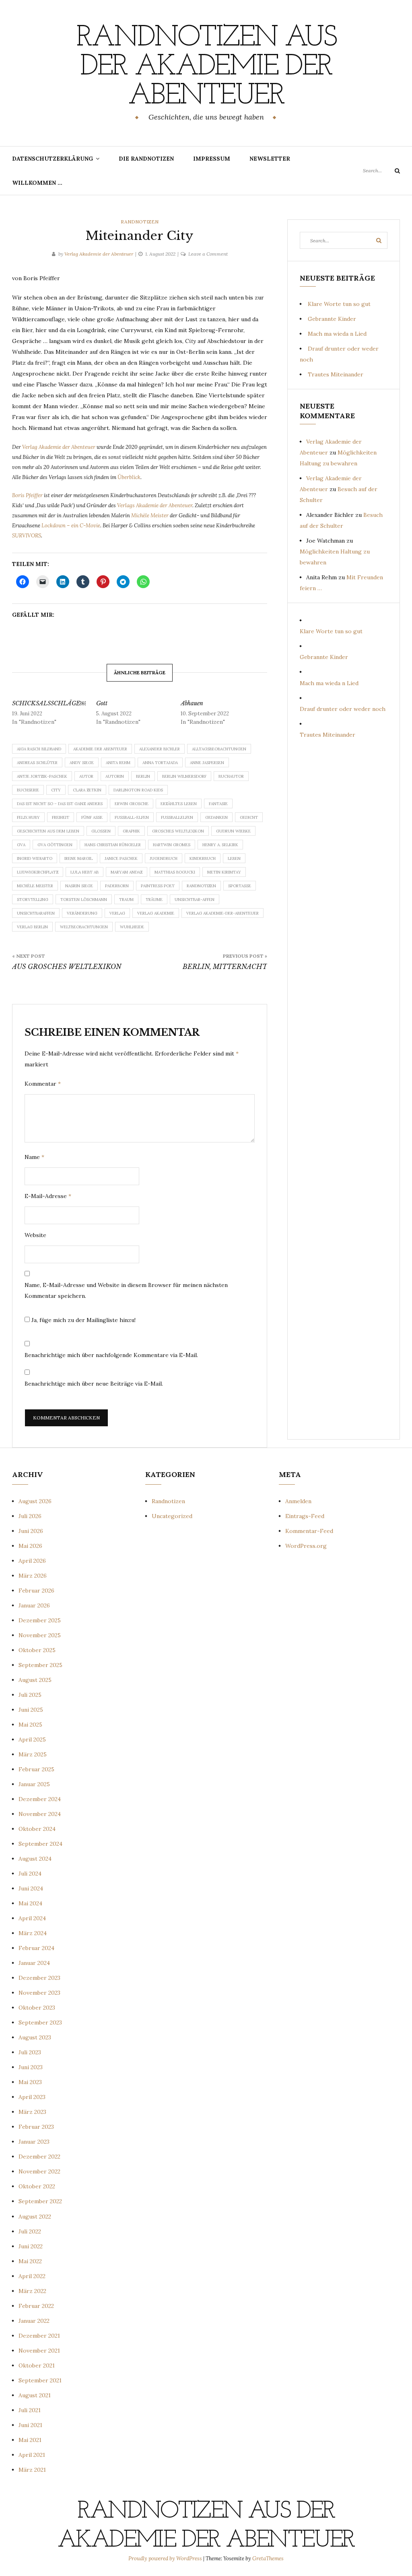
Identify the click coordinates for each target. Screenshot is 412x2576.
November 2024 (40, 1814)
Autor (86, 776)
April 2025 (32, 1739)
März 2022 (32, 2291)
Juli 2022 (30, 2231)
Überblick (129, 477)
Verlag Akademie (156, 913)
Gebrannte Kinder (332, 319)
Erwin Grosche (132, 804)
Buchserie (28, 790)
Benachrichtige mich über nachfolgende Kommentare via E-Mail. (111, 1355)
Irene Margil (78, 858)
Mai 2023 (30, 2082)
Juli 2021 (30, 2410)
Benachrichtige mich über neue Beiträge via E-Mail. (94, 1384)
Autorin (115, 776)
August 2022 (35, 2217)
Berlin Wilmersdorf (184, 776)
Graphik (131, 831)
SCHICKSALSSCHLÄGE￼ (49, 703)
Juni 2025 (31, 1710)
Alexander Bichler (160, 749)
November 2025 (40, 1635)
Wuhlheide (132, 927)
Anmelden (298, 1501)
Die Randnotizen (146, 159)
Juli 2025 (30, 1695)
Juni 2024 (31, 1888)
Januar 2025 (34, 1784)
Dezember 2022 (39, 2157)
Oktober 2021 (37, 2365)
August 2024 (35, 1859)
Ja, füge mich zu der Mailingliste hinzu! (83, 1320)
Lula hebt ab (84, 872)
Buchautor (231, 776)
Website (35, 1235)
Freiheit (61, 817)
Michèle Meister (150, 515)
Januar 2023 (34, 2142)
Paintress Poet (158, 886)
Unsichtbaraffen (36, 913)
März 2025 (33, 1754)
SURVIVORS (27, 536)
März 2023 (32, 2112)
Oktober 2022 (37, 2186)
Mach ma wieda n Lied (337, 334)
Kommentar (43, 1084)
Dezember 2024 (40, 1799)
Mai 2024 (30, 1903)
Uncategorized (172, 1516)
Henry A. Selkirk (220, 845)
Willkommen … (37, 183)
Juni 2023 (31, 2067)
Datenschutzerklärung (53, 159)
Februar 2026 (36, 1591)
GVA (21, 845)
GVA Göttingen (55, 845)
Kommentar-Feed (309, 1531)
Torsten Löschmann (84, 900)
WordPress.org (306, 1546)
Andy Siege (82, 763)
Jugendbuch (164, 858)
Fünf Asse (92, 817)
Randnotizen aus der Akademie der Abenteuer (206, 67)
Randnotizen (140, 222)
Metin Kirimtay (224, 872)
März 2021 (32, 2470)
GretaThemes (268, 2558)
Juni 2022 (31, 2246)
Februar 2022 (36, 2306)
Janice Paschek (121, 858)
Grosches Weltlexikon (178, 831)
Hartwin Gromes (172, 845)
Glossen (101, 831)
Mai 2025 (30, 1725)
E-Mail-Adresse (48, 1196)
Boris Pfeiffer (28, 495)
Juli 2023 (30, 2052)
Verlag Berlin (32, 927)
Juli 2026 (30, 1516)
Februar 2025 (36, 1769)
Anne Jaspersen (207, 763)
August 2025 (35, 1680)
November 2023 (39, 1993)
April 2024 (32, 1918)
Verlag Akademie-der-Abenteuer (222, 913)
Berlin (143, 776)
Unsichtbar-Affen (195, 900)
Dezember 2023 (39, 1978)
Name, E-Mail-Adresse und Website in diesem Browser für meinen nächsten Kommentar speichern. (126, 1290)
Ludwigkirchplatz (38, 872)
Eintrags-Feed (305, 1516)
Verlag (117, 913)
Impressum (212, 159)
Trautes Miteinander (336, 374)
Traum (126, 900)
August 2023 (35, 2037)
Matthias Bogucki (175, 872)
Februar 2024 (36, 1948)
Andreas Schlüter (37, 763)
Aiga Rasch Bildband (39, 749)
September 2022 (40, 2201)
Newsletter (270, 159)
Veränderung (82, 913)
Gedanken (216, 817)
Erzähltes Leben (179, 804)
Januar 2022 (34, 2321)
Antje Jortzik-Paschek (42, 776)
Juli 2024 (30, 1874)
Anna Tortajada (160, 763)
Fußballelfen (177, 817)
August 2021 (35, 2395)
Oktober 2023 (37, 2008)
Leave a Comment (208, 254)
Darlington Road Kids (138, 790)
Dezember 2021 (39, 2336)
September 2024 (40, 1844)
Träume (154, 900)
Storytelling (33, 900)
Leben (234, 858)
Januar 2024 (34, 1963)
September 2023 (40, 2022)
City (56, 790)
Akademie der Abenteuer (100, 749)
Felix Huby (28, 817)
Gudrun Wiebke (233, 831)
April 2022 (32, 2276)
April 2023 (32, 2097)
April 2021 (32, 2455)
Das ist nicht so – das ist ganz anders (60, 804)
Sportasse (240, 886)
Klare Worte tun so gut (339, 304)
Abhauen (192, 703)
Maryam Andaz (127, 872)
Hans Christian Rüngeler (113, 845)
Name (34, 1157)
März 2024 (33, 1933)
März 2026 (33, 1576)
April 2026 (32, 1561)
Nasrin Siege (79, 886)
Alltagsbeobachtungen (219, 749)
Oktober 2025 (37, 1650)
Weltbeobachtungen (84, 927)
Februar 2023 (36, 2127)
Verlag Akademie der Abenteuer (99, 254)
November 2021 (39, 2351)
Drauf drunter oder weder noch (343, 709)
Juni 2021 (30, 2425)
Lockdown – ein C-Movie (71, 526)
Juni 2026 (31, 1531)
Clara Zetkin (87, 790)
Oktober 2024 (37, 1829)
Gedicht (249, 817)
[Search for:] (381, 170)
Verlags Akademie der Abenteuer (155, 505)
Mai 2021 (30, 2440)
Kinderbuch (203, 858)
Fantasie (218, 804)
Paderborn (117, 886)
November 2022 (39, 2171)
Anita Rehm (118, 763)
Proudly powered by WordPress (166, 2558)
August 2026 (35, 1501)
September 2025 (40, 1665)
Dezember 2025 (40, 1620)
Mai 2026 (30, 1546)
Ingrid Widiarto (35, 858)
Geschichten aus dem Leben (48, 831)
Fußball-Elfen (132, 817)
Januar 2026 (34, 1605)
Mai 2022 (30, 2261)
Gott (102, 703)
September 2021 (40, 2380)
